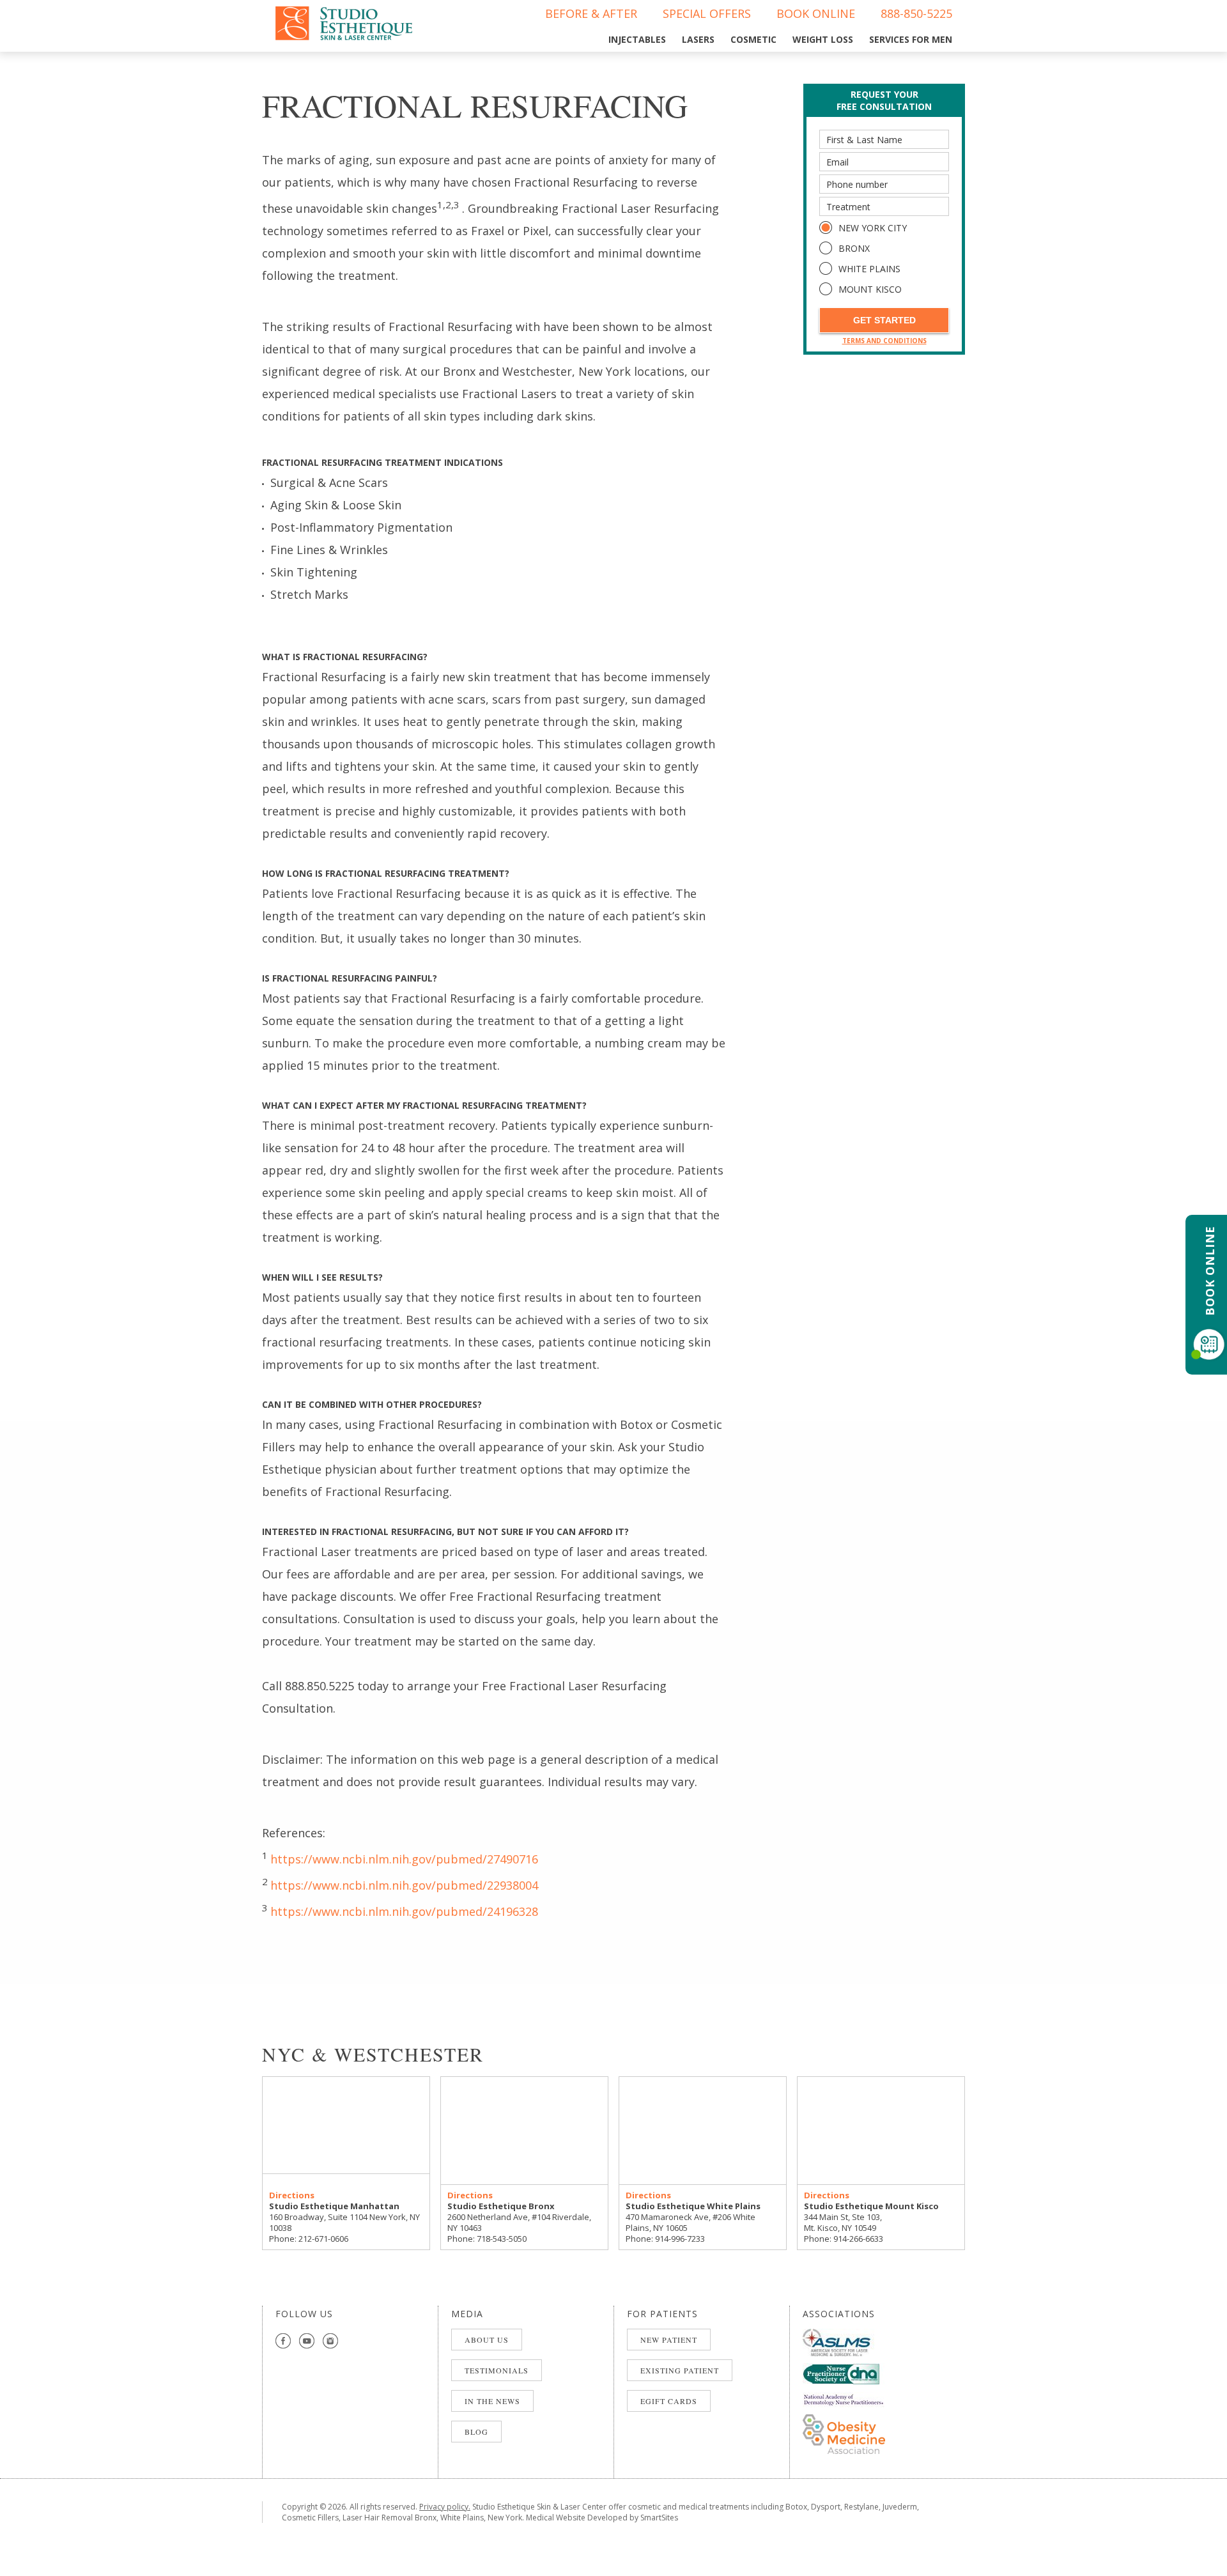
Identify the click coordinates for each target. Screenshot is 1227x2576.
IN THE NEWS (492, 2401)
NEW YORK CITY (873, 228)
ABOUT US (487, 2340)
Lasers (698, 39)
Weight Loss (823, 39)
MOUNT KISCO (870, 289)
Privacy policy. (445, 2507)
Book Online (816, 13)
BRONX (854, 248)
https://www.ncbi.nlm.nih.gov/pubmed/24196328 (404, 1911)
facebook (283, 2341)
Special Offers (707, 13)
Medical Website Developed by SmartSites (602, 2518)
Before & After (591, 13)
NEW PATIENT (669, 2340)
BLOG (476, 2432)
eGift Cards (669, 2401)
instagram (331, 2341)
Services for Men (911, 39)
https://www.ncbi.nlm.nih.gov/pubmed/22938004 (404, 1885)
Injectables (637, 39)
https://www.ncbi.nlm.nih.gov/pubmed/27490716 (404, 1859)
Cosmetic (753, 39)
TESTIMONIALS (497, 2370)
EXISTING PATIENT (680, 2370)
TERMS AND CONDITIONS (884, 341)
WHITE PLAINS (869, 269)
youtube (307, 2341)
